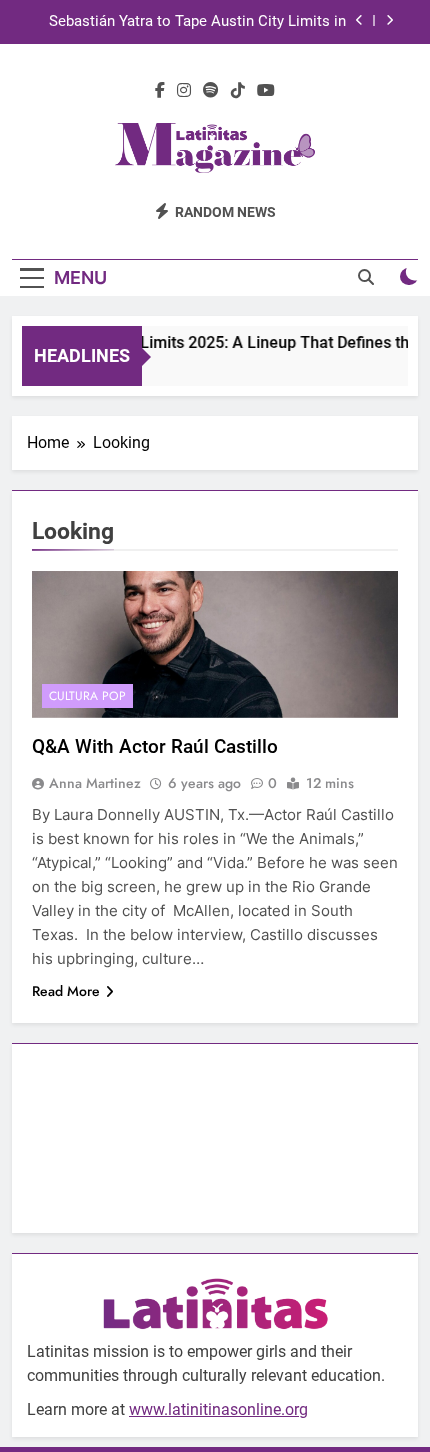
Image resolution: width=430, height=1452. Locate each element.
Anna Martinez (95, 783)
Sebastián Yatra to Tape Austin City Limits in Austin (197, 22)
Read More (66, 991)
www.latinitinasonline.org (218, 1409)
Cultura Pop (87, 696)
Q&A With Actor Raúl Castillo (155, 746)
